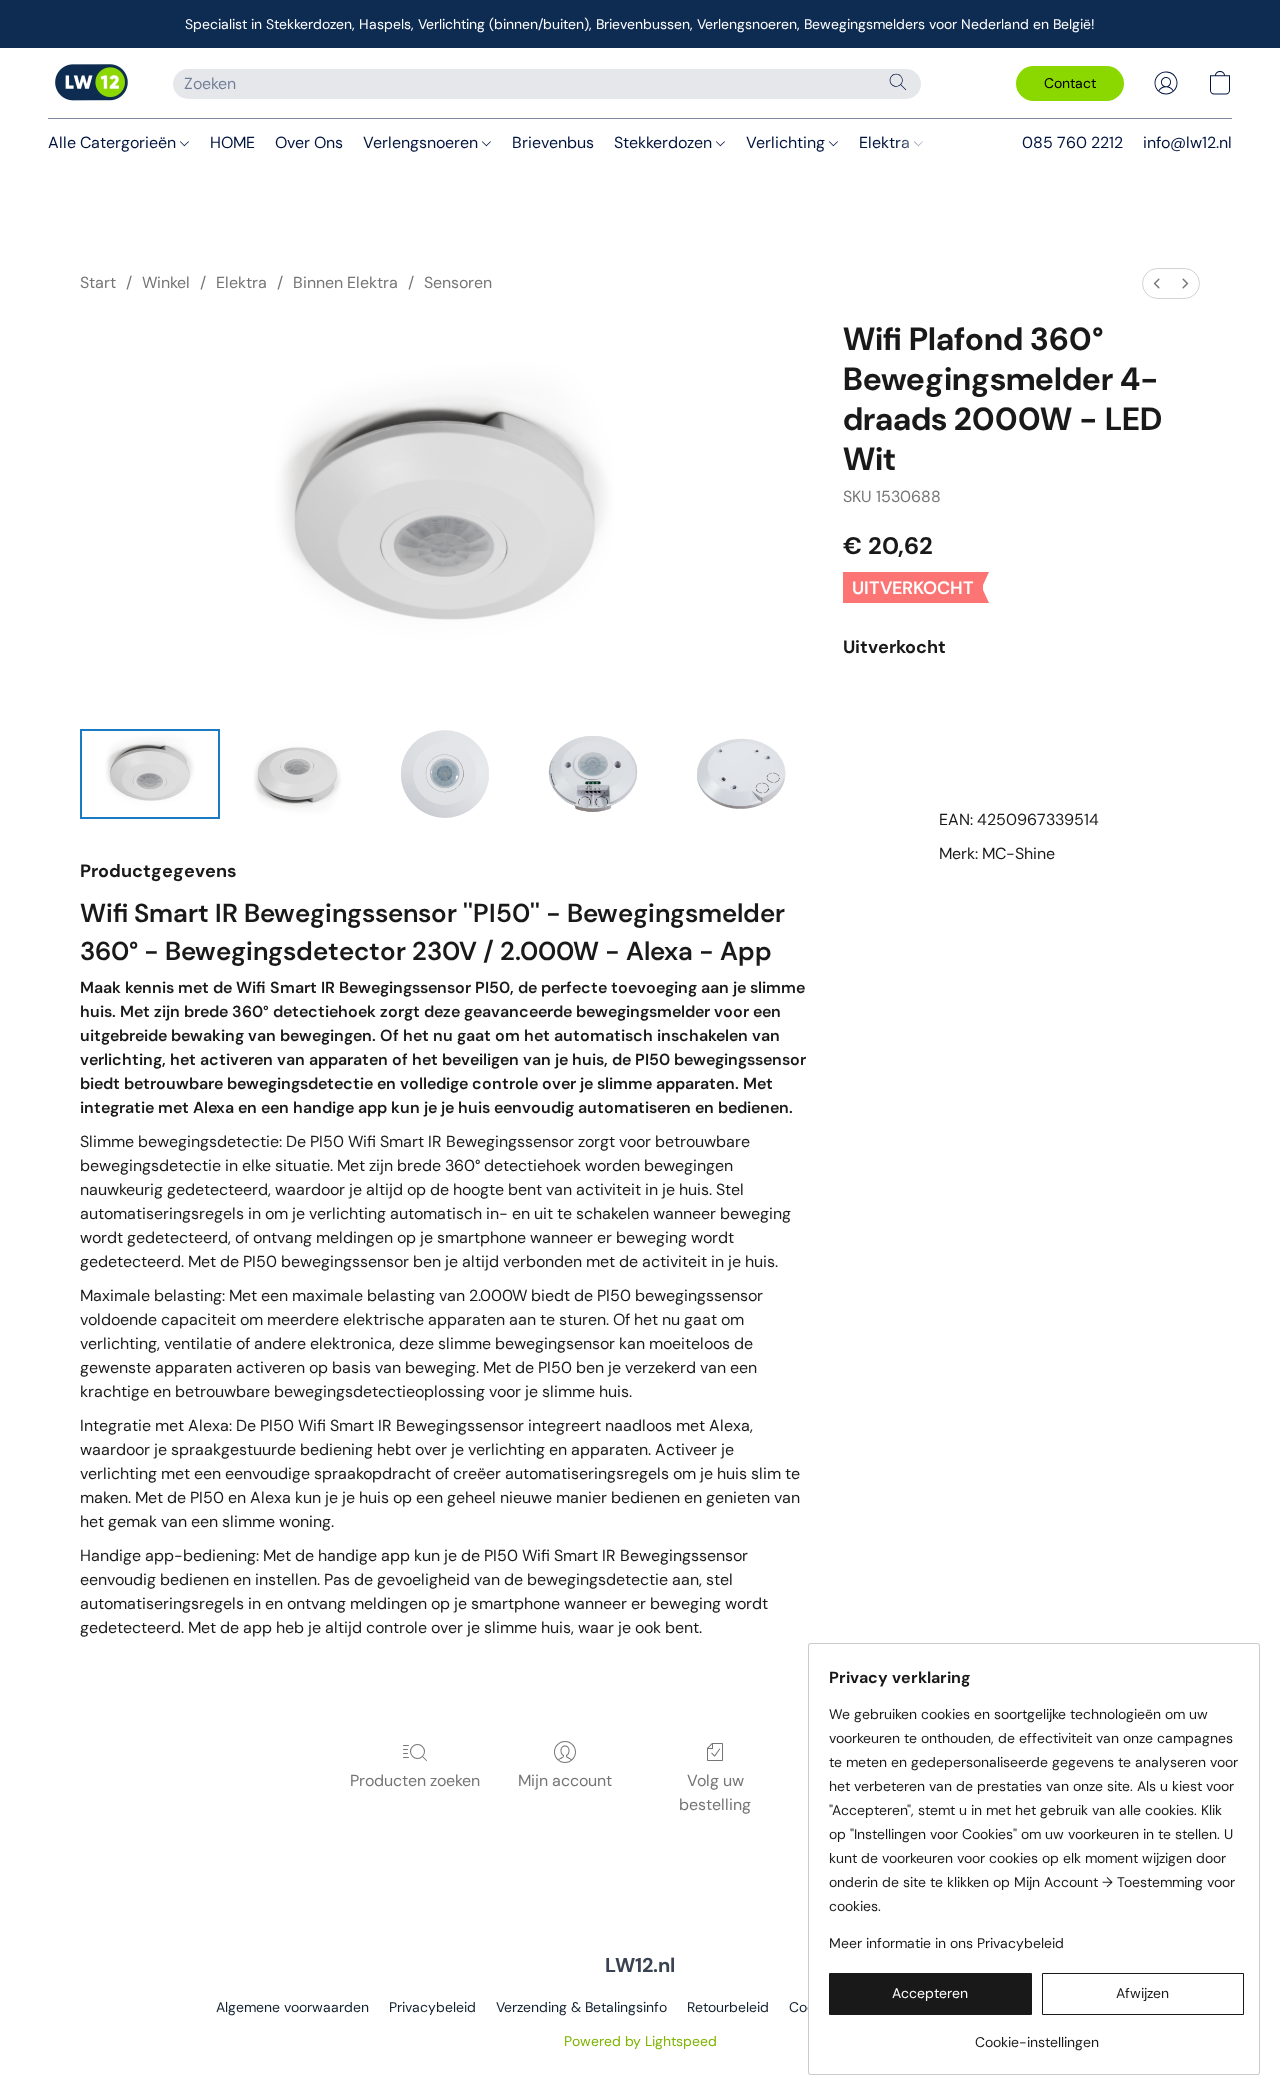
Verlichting (787, 142)
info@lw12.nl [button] (1187, 142)
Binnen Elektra (345, 282)
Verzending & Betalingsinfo (581, 2007)
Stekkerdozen (665, 142)
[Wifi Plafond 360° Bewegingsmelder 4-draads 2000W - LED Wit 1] (298, 774)
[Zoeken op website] (898, 82)
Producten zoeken (415, 1780)
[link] (1036, 2034)
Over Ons (309, 142)
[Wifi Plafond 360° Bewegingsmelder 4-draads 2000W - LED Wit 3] (593, 774)
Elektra (886, 142)
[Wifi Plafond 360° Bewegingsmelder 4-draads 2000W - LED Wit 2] (445, 774)
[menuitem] (1157, 283)
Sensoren (458, 282)
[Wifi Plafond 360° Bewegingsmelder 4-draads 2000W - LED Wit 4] (741, 774)
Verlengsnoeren (422, 142)
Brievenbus (553, 142)
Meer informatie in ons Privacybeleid (946, 1943)
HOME (232, 142)
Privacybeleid (432, 2007)
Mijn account (565, 1780)
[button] (90, 83)
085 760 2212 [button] (1072, 142)
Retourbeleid (728, 2007)
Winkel (166, 282)
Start (98, 282)
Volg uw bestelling (715, 1792)
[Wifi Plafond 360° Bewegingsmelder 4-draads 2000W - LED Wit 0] (150, 774)
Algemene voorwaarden (292, 2007)
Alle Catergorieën (114, 142)
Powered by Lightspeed (640, 2041)
